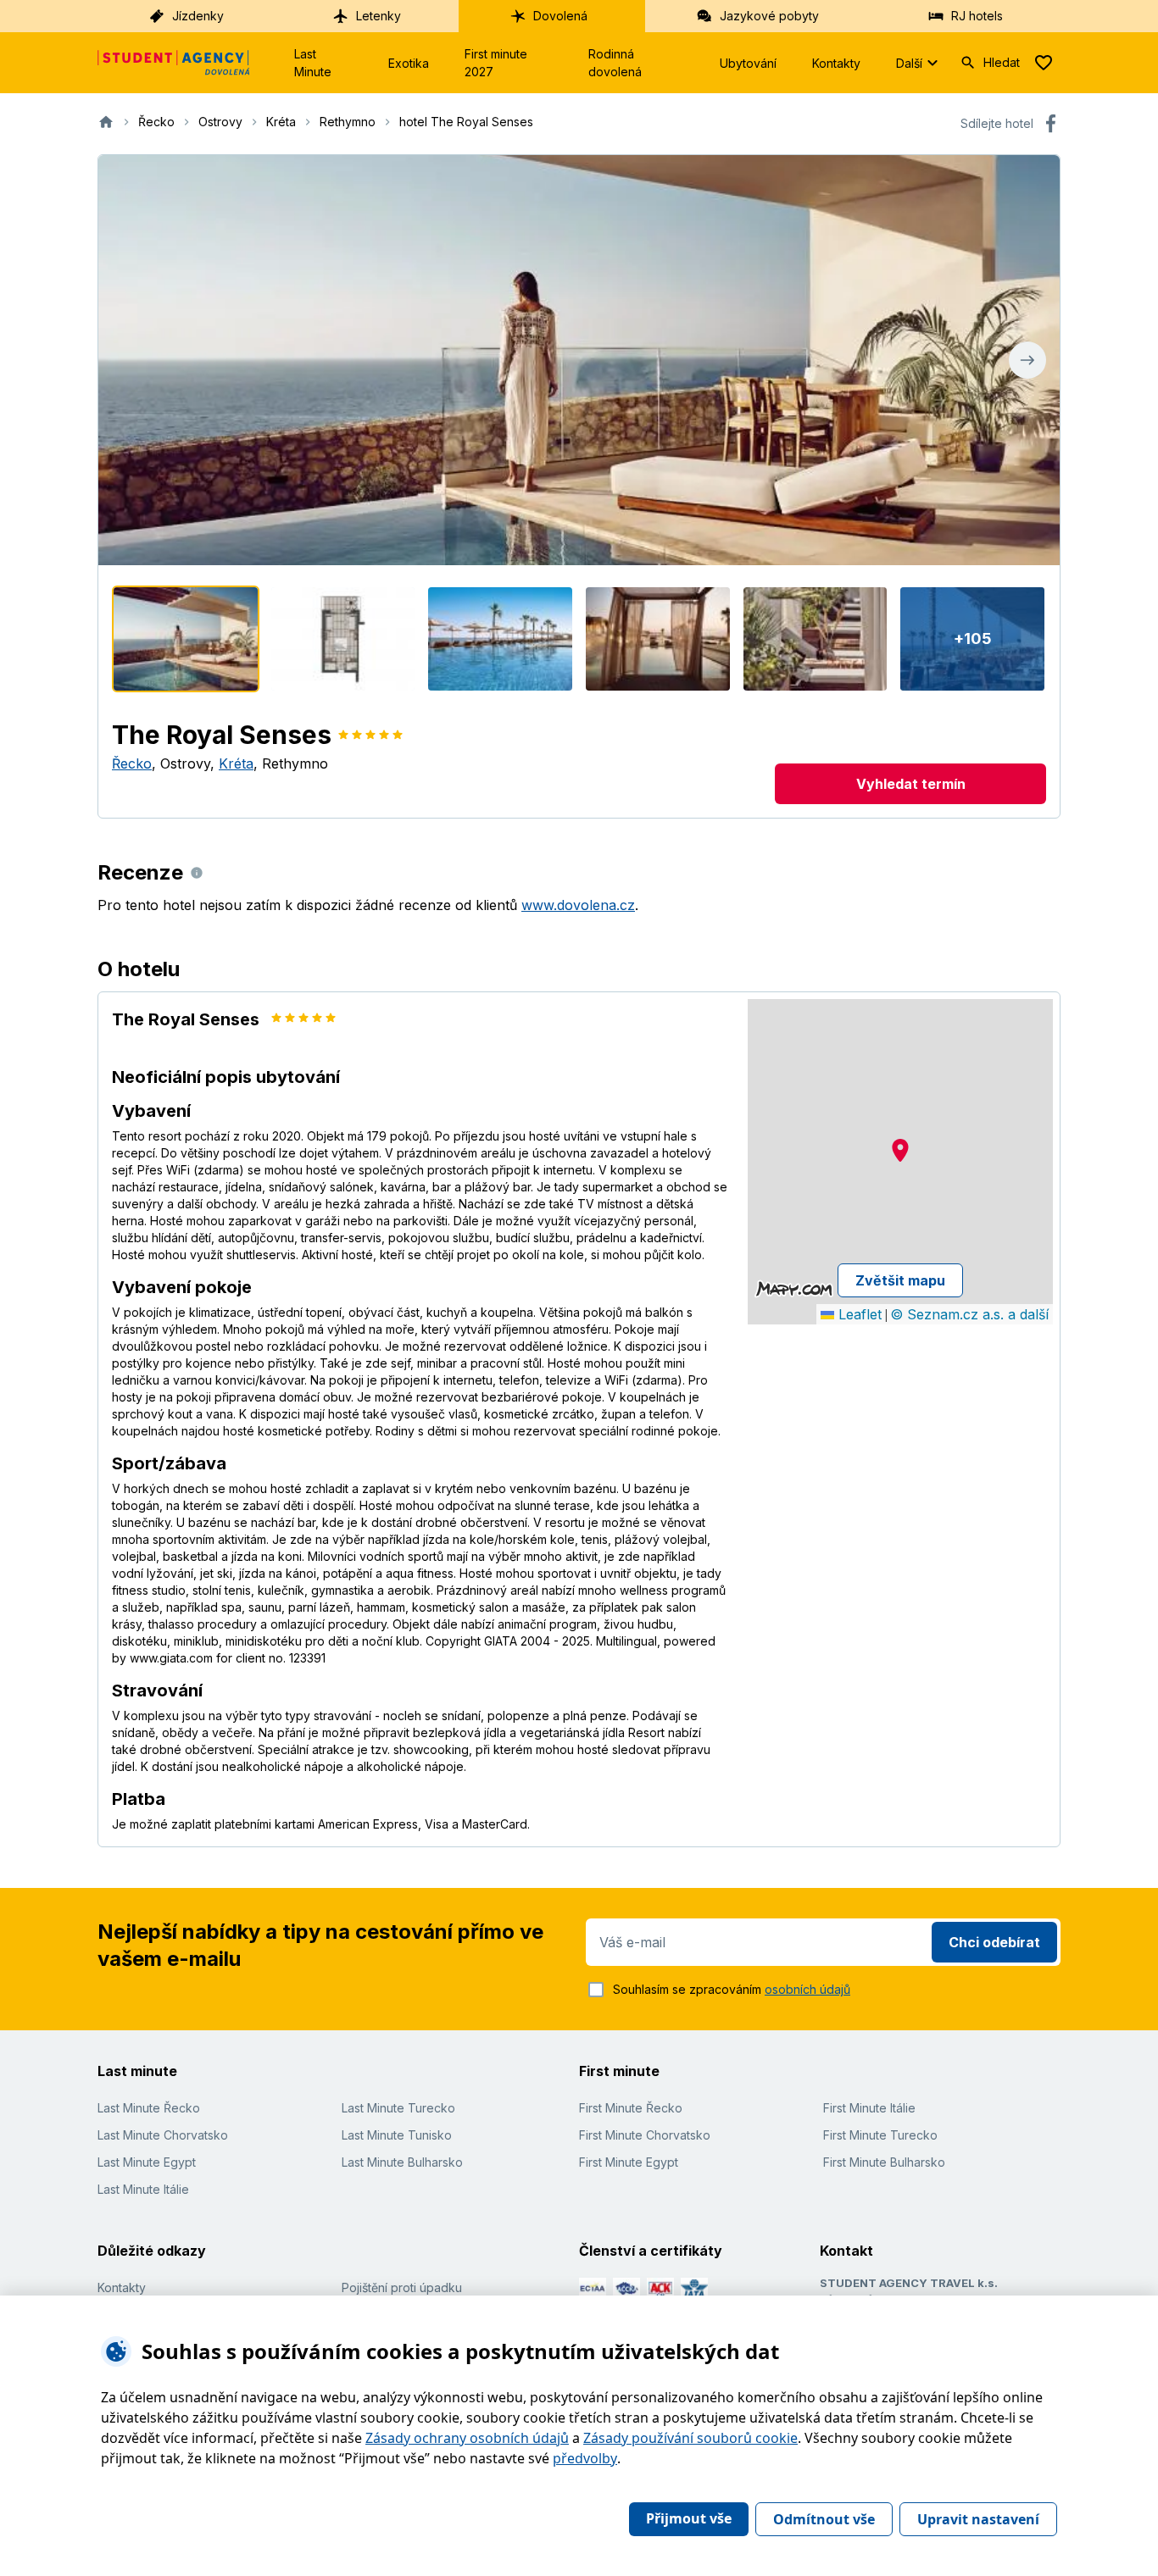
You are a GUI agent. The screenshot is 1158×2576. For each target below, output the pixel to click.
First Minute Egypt (629, 2162)
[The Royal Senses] (186, 639)
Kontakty (836, 63)
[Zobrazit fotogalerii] (579, 360)
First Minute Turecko (880, 2135)
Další (909, 63)
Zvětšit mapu (900, 1280)
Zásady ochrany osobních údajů (467, 2438)
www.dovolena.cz (578, 905)
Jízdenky (198, 16)
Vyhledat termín (911, 784)
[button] (900, 1150)
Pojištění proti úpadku (402, 2287)
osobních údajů (807, 1989)
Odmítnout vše (824, 2519)
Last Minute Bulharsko (402, 2162)
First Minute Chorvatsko (645, 2135)
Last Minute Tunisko (397, 2135)
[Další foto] (1027, 360)
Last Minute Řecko (149, 2108)
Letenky (379, 16)
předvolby (585, 2458)
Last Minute (313, 63)
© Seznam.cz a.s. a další (969, 1314)
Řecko (132, 763)
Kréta (236, 763)
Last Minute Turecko (398, 2108)
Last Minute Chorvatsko (163, 2135)
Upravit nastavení (978, 2519)
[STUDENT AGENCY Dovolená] (174, 63)
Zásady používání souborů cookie (690, 2438)
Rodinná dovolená (615, 63)
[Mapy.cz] (794, 1289)
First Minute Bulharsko (884, 2162)
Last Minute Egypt (147, 2162)
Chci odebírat (994, 1942)
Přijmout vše (689, 2518)
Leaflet (858, 1314)
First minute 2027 (496, 63)
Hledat (1002, 62)
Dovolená (560, 16)
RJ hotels (977, 16)
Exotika (409, 63)
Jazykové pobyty (769, 16)
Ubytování (748, 63)
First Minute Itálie (869, 2108)
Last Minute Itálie (143, 2189)
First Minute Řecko (631, 2108)
